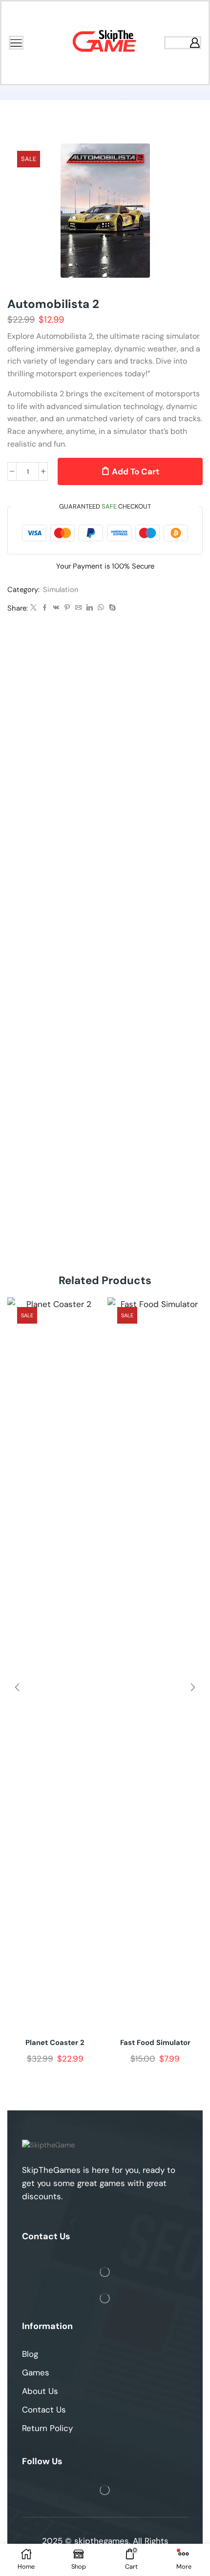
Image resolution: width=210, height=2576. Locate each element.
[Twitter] (33, 608)
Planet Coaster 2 (55, 2043)
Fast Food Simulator (155, 2043)
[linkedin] (90, 608)
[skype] (111, 608)
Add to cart (136, 471)
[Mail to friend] (78, 608)
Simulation (61, 590)
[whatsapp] (101, 608)
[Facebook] (45, 608)
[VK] (56, 608)
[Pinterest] (67, 608)
